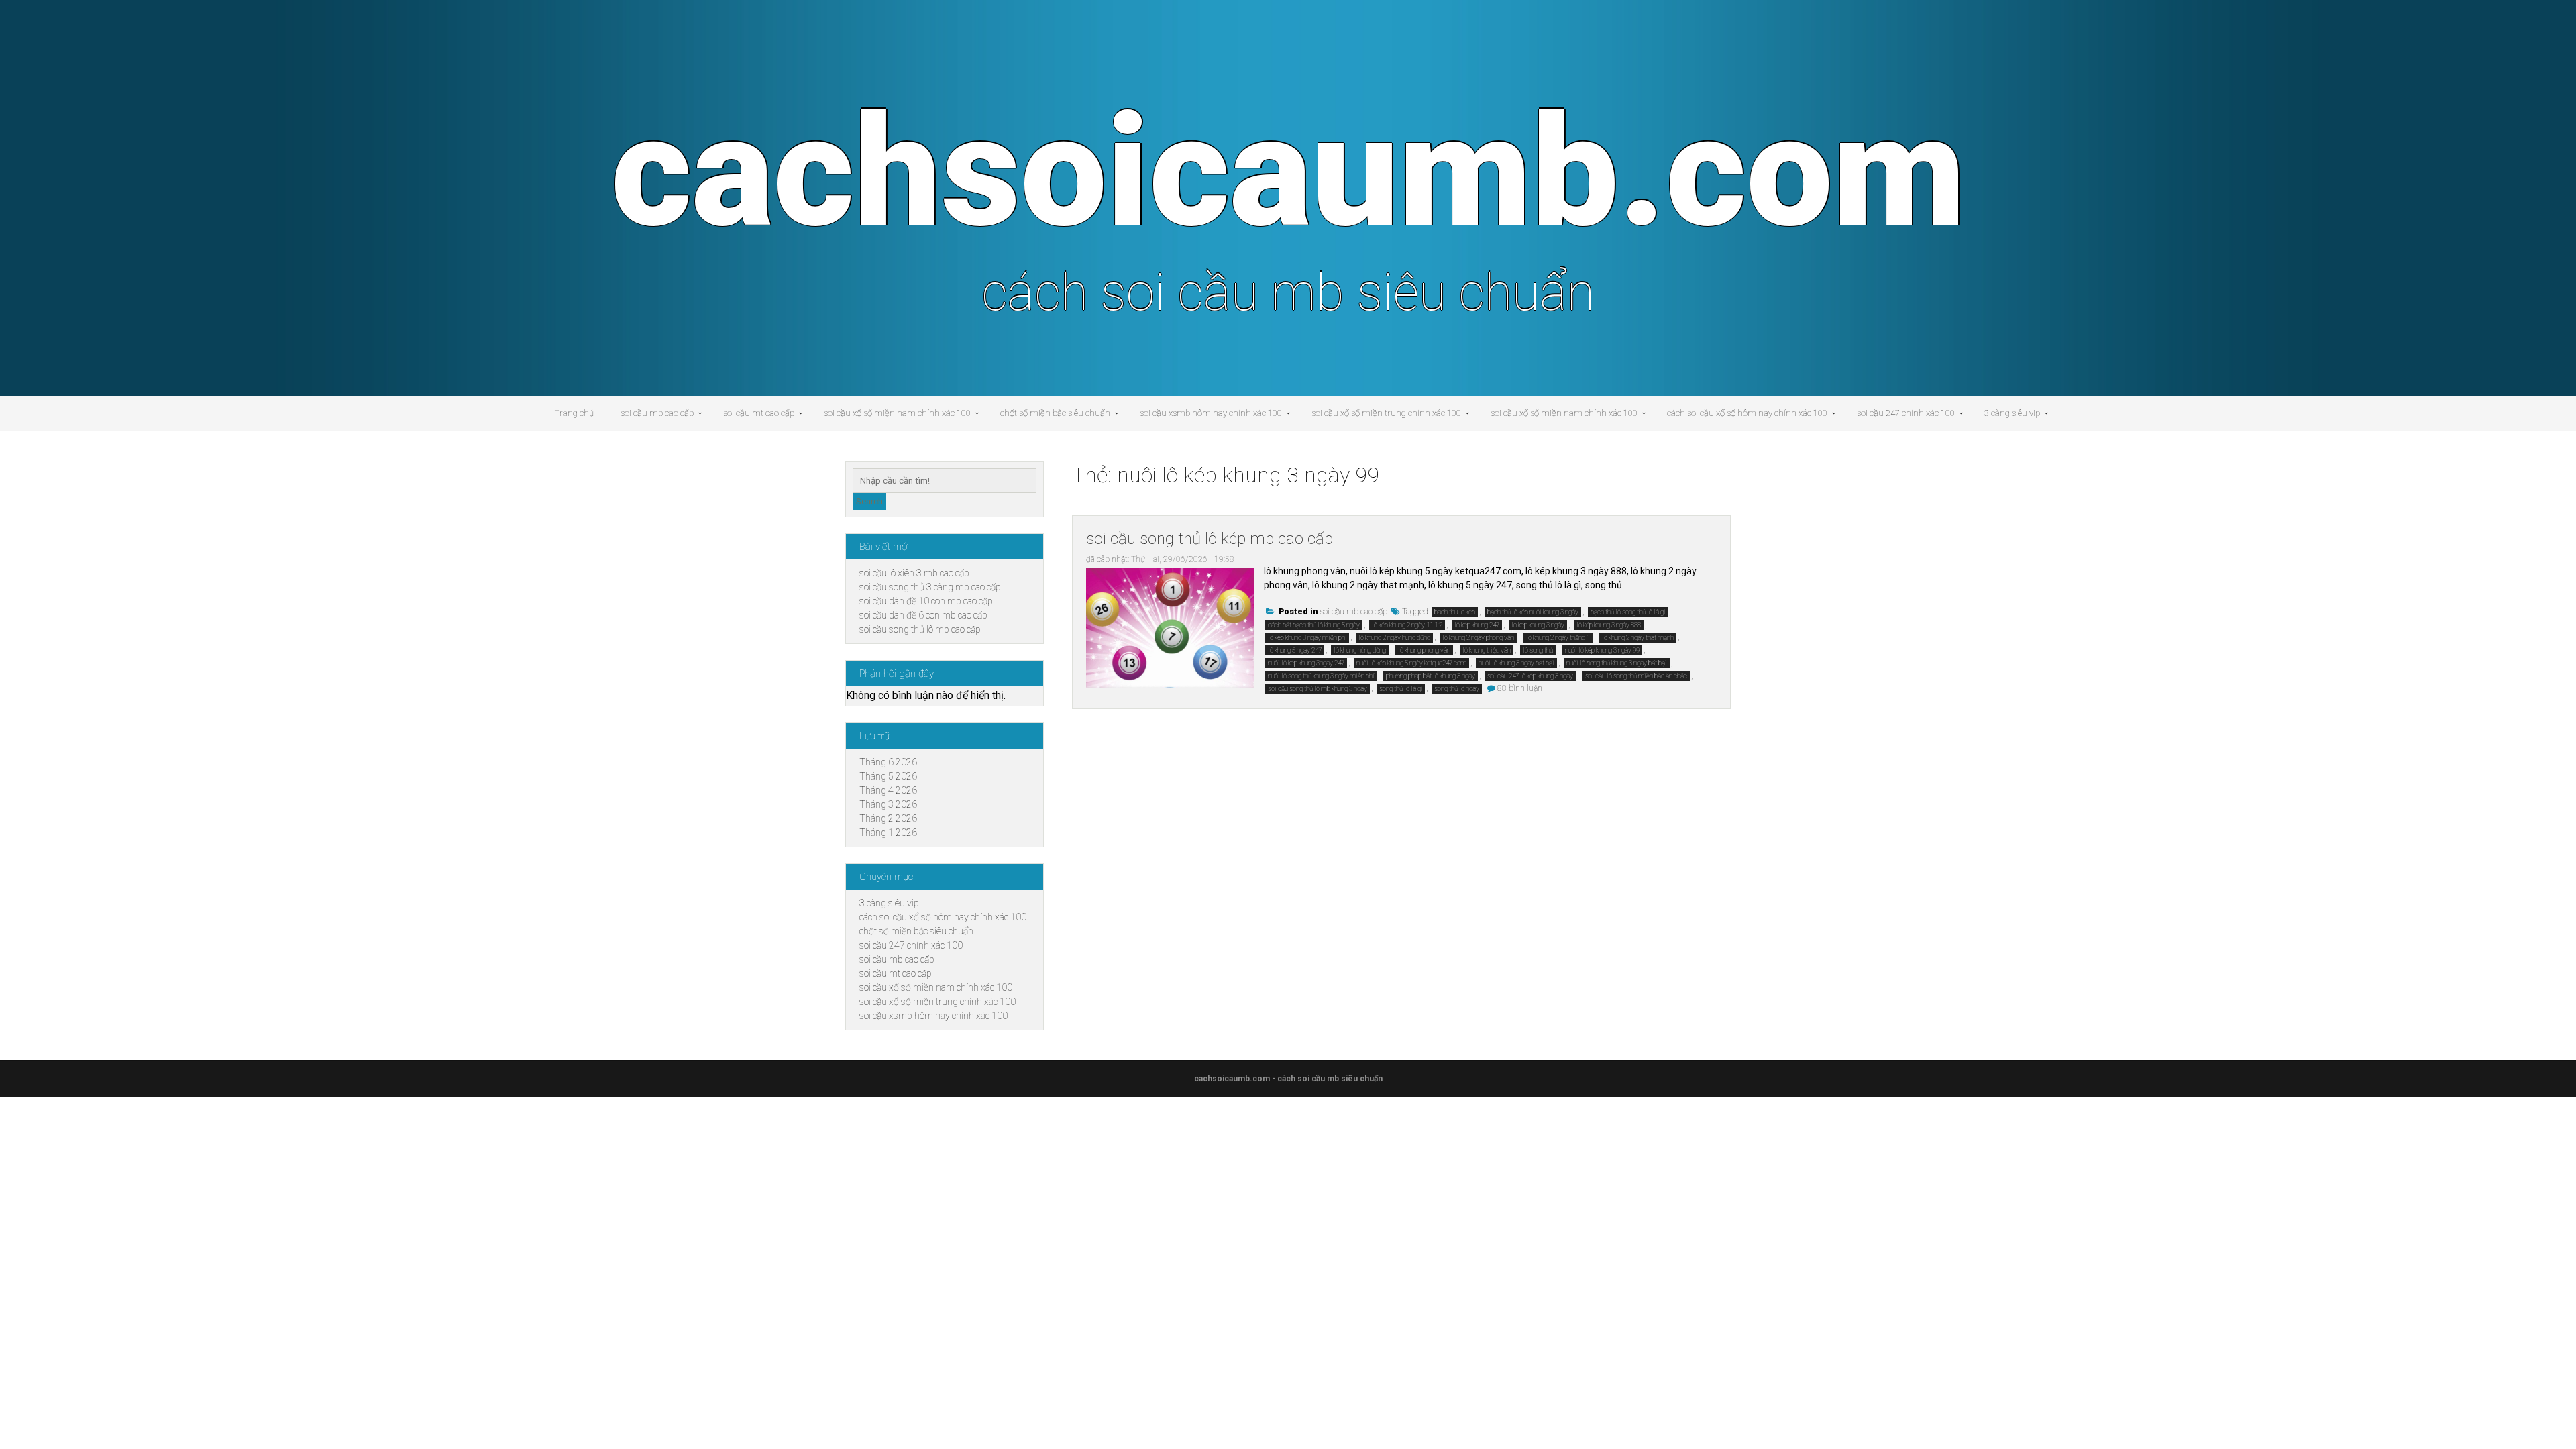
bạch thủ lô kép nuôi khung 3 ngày (1533, 612)
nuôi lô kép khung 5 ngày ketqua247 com (1411, 663)
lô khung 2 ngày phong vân (1478, 638)
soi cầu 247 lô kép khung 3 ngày (1530, 676)
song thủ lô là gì (1401, 689)
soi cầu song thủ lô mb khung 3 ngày (1318, 689)
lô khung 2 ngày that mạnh (1638, 638)
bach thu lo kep (1455, 612)
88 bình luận (1520, 688)
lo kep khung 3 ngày (1538, 625)
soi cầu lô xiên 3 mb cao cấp (914, 573)
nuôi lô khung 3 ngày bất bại (1516, 663)
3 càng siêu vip (2012, 413)
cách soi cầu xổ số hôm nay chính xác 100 (1747, 413)
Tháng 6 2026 (888, 762)
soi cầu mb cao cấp (657, 413)
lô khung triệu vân (1487, 650)
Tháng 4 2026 (888, 790)
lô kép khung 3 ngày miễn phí (1307, 638)
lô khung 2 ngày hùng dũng (1394, 638)
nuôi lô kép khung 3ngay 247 (1306, 663)
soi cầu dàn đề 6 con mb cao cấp (923, 615)
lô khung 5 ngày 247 (1295, 650)
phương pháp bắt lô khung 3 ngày (1431, 676)
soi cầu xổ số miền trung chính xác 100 (1386, 413)
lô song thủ (1538, 650)
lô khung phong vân (1424, 650)
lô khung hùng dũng (1360, 650)
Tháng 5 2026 (888, 776)
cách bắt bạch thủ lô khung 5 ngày (1314, 625)
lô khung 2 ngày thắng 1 (1558, 638)
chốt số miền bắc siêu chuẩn (1055, 413)
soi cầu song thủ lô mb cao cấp (920, 629)
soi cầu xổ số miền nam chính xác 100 (897, 413)
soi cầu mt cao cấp (759, 413)
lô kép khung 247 (1477, 625)
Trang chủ (574, 413)
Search (869, 501)
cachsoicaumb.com (1288, 172)
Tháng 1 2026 (888, 833)
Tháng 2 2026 (888, 818)
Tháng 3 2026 (888, 804)
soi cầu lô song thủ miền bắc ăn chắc (1636, 676)
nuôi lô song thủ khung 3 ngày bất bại (1617, 663)
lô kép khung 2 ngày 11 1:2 (1407, 625)
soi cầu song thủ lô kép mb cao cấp (1210, 539)
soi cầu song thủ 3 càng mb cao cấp (930, 587)
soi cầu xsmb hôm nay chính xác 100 (1211, 413)
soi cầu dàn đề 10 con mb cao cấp (926, 601)
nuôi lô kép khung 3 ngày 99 (1602, 650)
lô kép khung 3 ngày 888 (1609, 625)
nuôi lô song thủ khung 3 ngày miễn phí (1321, 676)
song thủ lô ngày (1457, 689)
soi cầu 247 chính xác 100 (1906, 413)
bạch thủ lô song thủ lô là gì (1628, 612)
